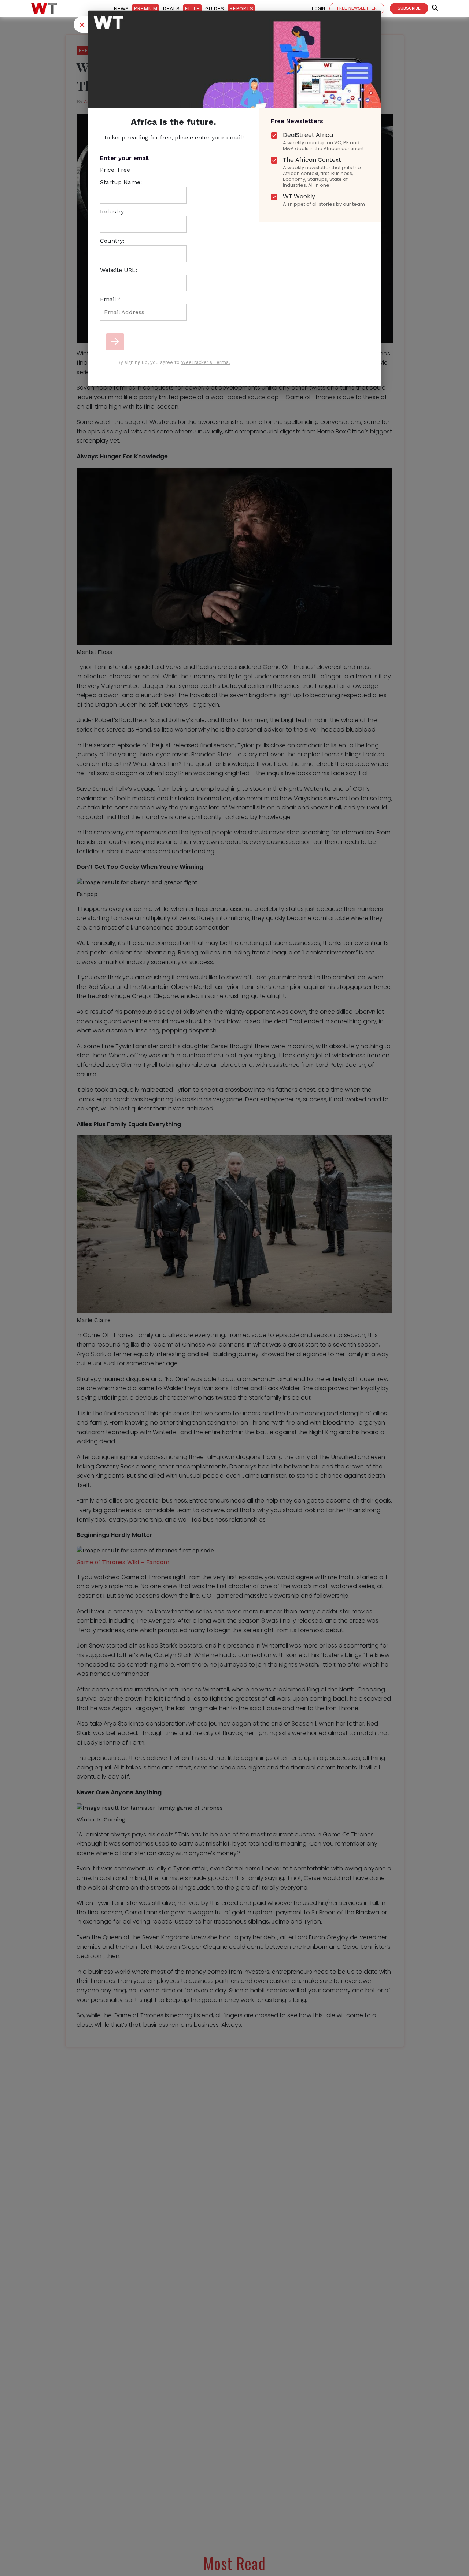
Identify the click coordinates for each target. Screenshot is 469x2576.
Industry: (113, 211)
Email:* (110, 299)
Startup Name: (121, 182)
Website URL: (119, 270)
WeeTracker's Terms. (206, 362)
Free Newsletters (297, 121)
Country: (112, 241)
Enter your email (124, 158)
